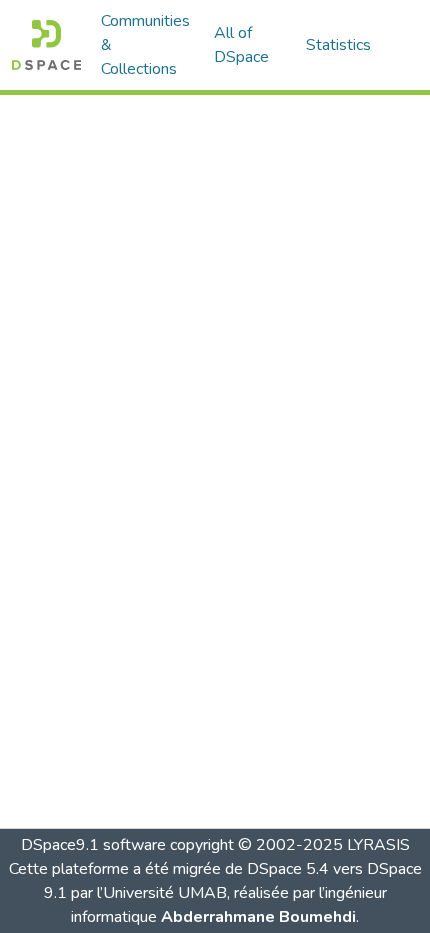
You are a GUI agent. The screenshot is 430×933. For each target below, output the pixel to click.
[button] (46, 45)
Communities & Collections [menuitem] (145, 45)
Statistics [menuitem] (338, 45)
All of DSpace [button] (241, 45)
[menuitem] (248, 45)
